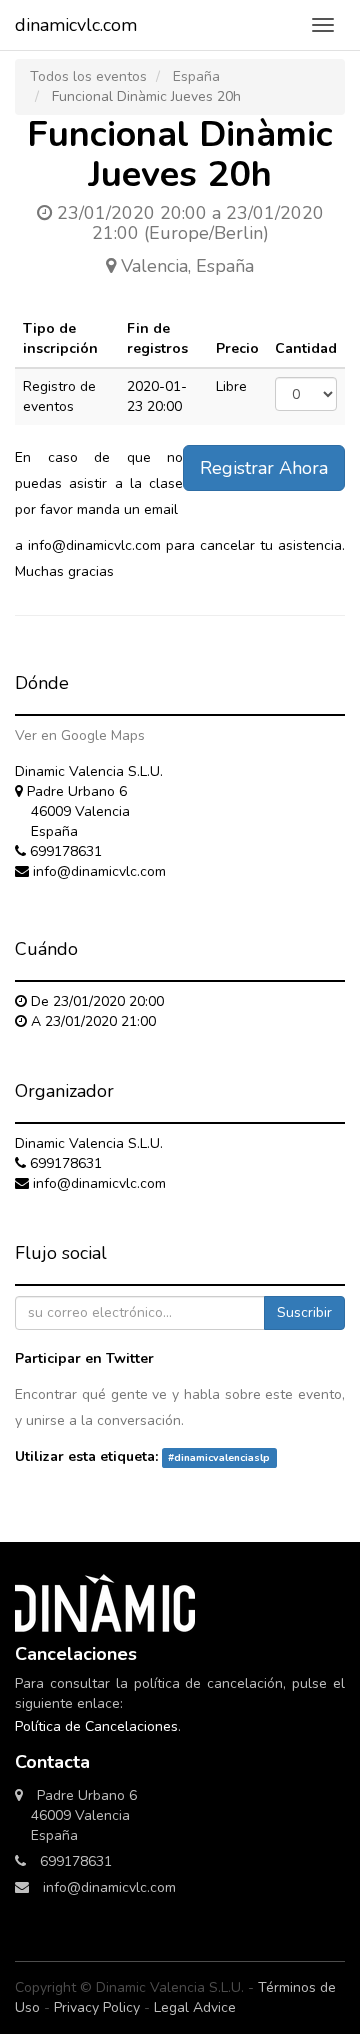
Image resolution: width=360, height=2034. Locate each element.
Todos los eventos (88, 76)
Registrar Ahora (264, 468)
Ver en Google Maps (80, 735)
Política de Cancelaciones (96, 1726)
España (196, 76)
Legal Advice (195, 2007)
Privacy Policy (97, 2007)
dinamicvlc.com (76, 25)
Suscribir (304, 1312)
